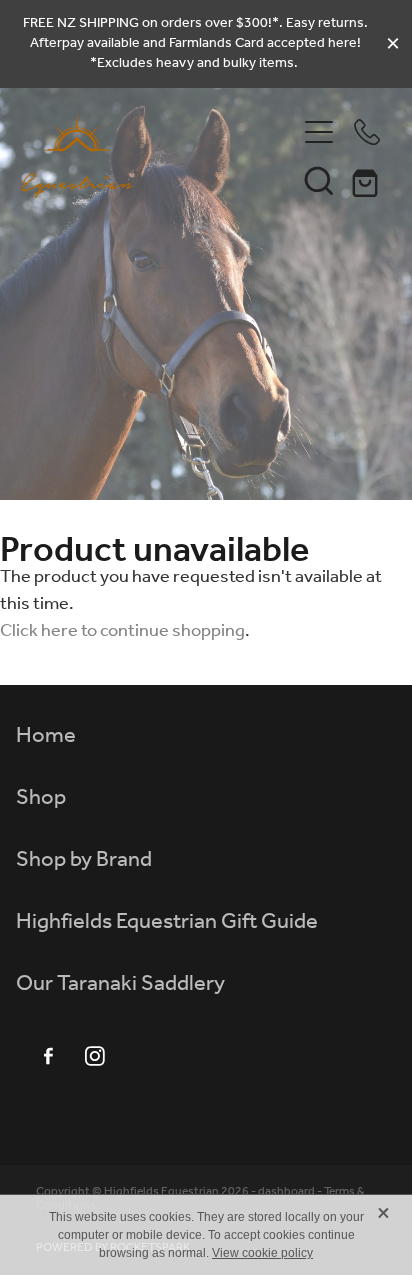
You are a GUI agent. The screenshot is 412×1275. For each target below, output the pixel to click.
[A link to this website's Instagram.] (95, 1056)
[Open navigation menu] (319, 132)
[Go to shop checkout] (367, 180)
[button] (319, 180)
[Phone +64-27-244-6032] (367, 132)
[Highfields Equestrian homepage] (158, 156)
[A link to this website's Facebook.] (48, 1056)
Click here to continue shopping (122, 631)
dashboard (286, 1191)
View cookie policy (262, 1253)
